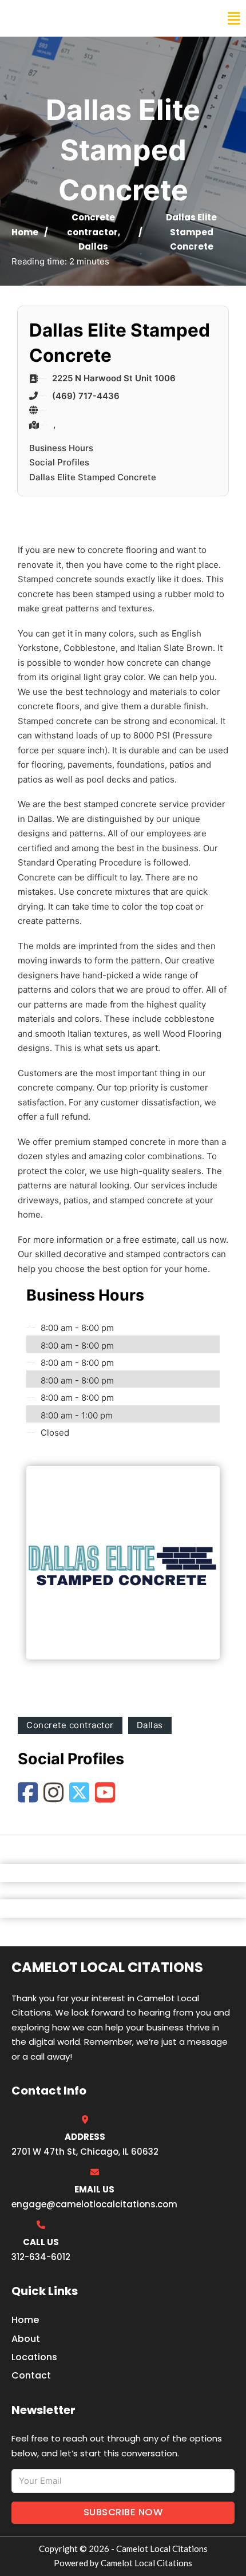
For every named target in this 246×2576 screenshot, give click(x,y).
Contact (31, 2375)
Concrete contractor (70, 1725)
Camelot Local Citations (88, 18)
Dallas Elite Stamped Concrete (93, 477)
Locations (34, 2357)
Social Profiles (59, 462)
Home (25, 232)
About (26, 2339)
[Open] (234, 19)
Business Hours (61, 448)
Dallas (93, 246)
